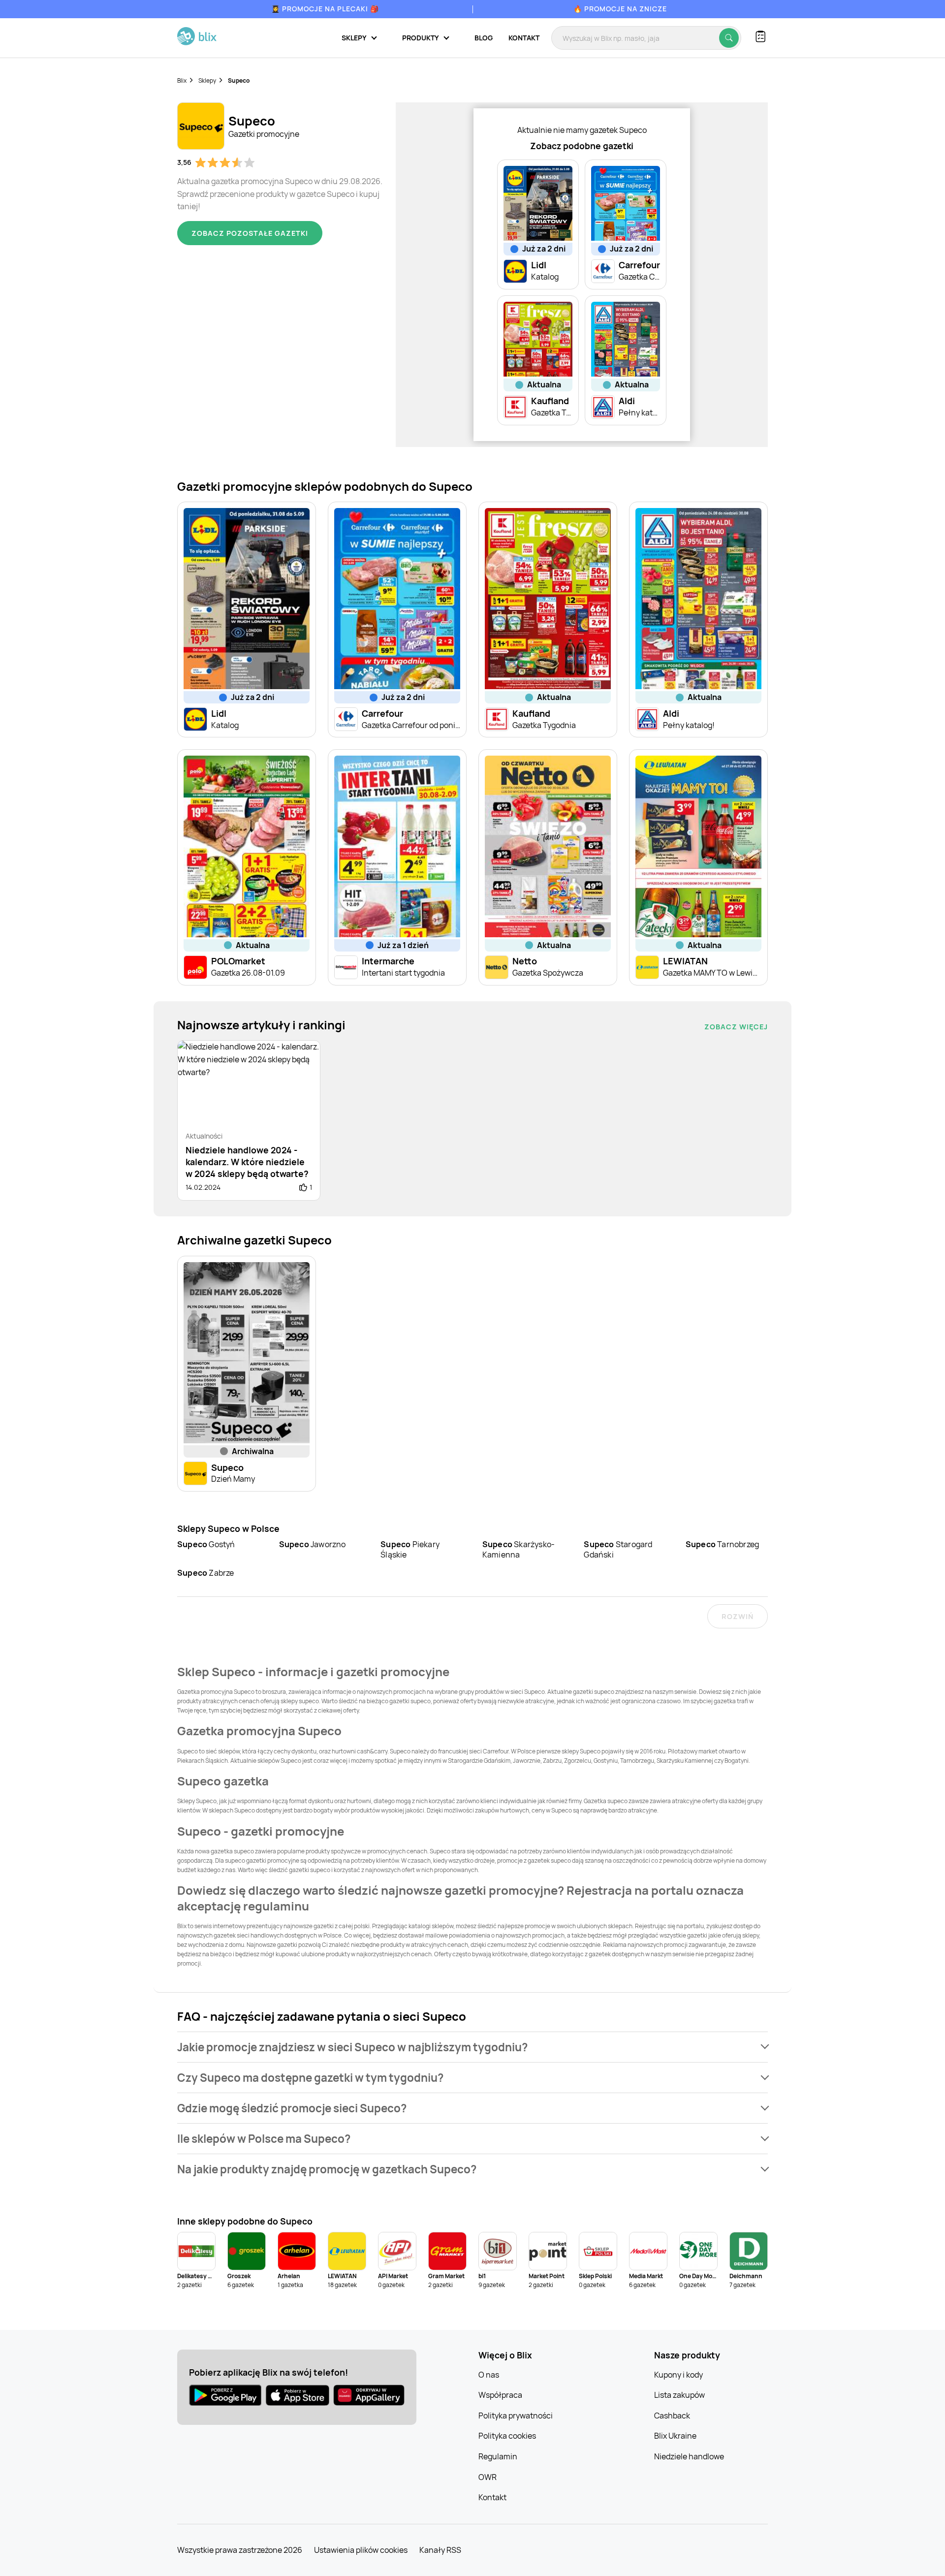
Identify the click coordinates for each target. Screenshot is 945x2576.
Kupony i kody (678, 2375)
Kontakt (524, 38)
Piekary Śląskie (410, 1549)
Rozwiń (738, 1616)
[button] (472, 2047)
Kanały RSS (440, 2550)
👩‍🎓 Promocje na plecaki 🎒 (325, 9)
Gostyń (206, 1544)
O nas (489, 2375)
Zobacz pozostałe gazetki (250, 233)
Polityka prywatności (516, 2416)
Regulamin (498, 2456)
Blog (484, 38)
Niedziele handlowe (689, 2456)
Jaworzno (313, 1544)
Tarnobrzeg (722, 1544)
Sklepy (207, 80)
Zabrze (206, 1573)
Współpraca (500, 2395)
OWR (488, 2477)
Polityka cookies (507, 2436)
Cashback (672, 2416)
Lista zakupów (679, 2395)
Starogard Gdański (618, 1549)
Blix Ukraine (675, 2436)
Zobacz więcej (736, 1027)
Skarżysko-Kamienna (519, 1549)
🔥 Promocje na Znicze (620, 9)
